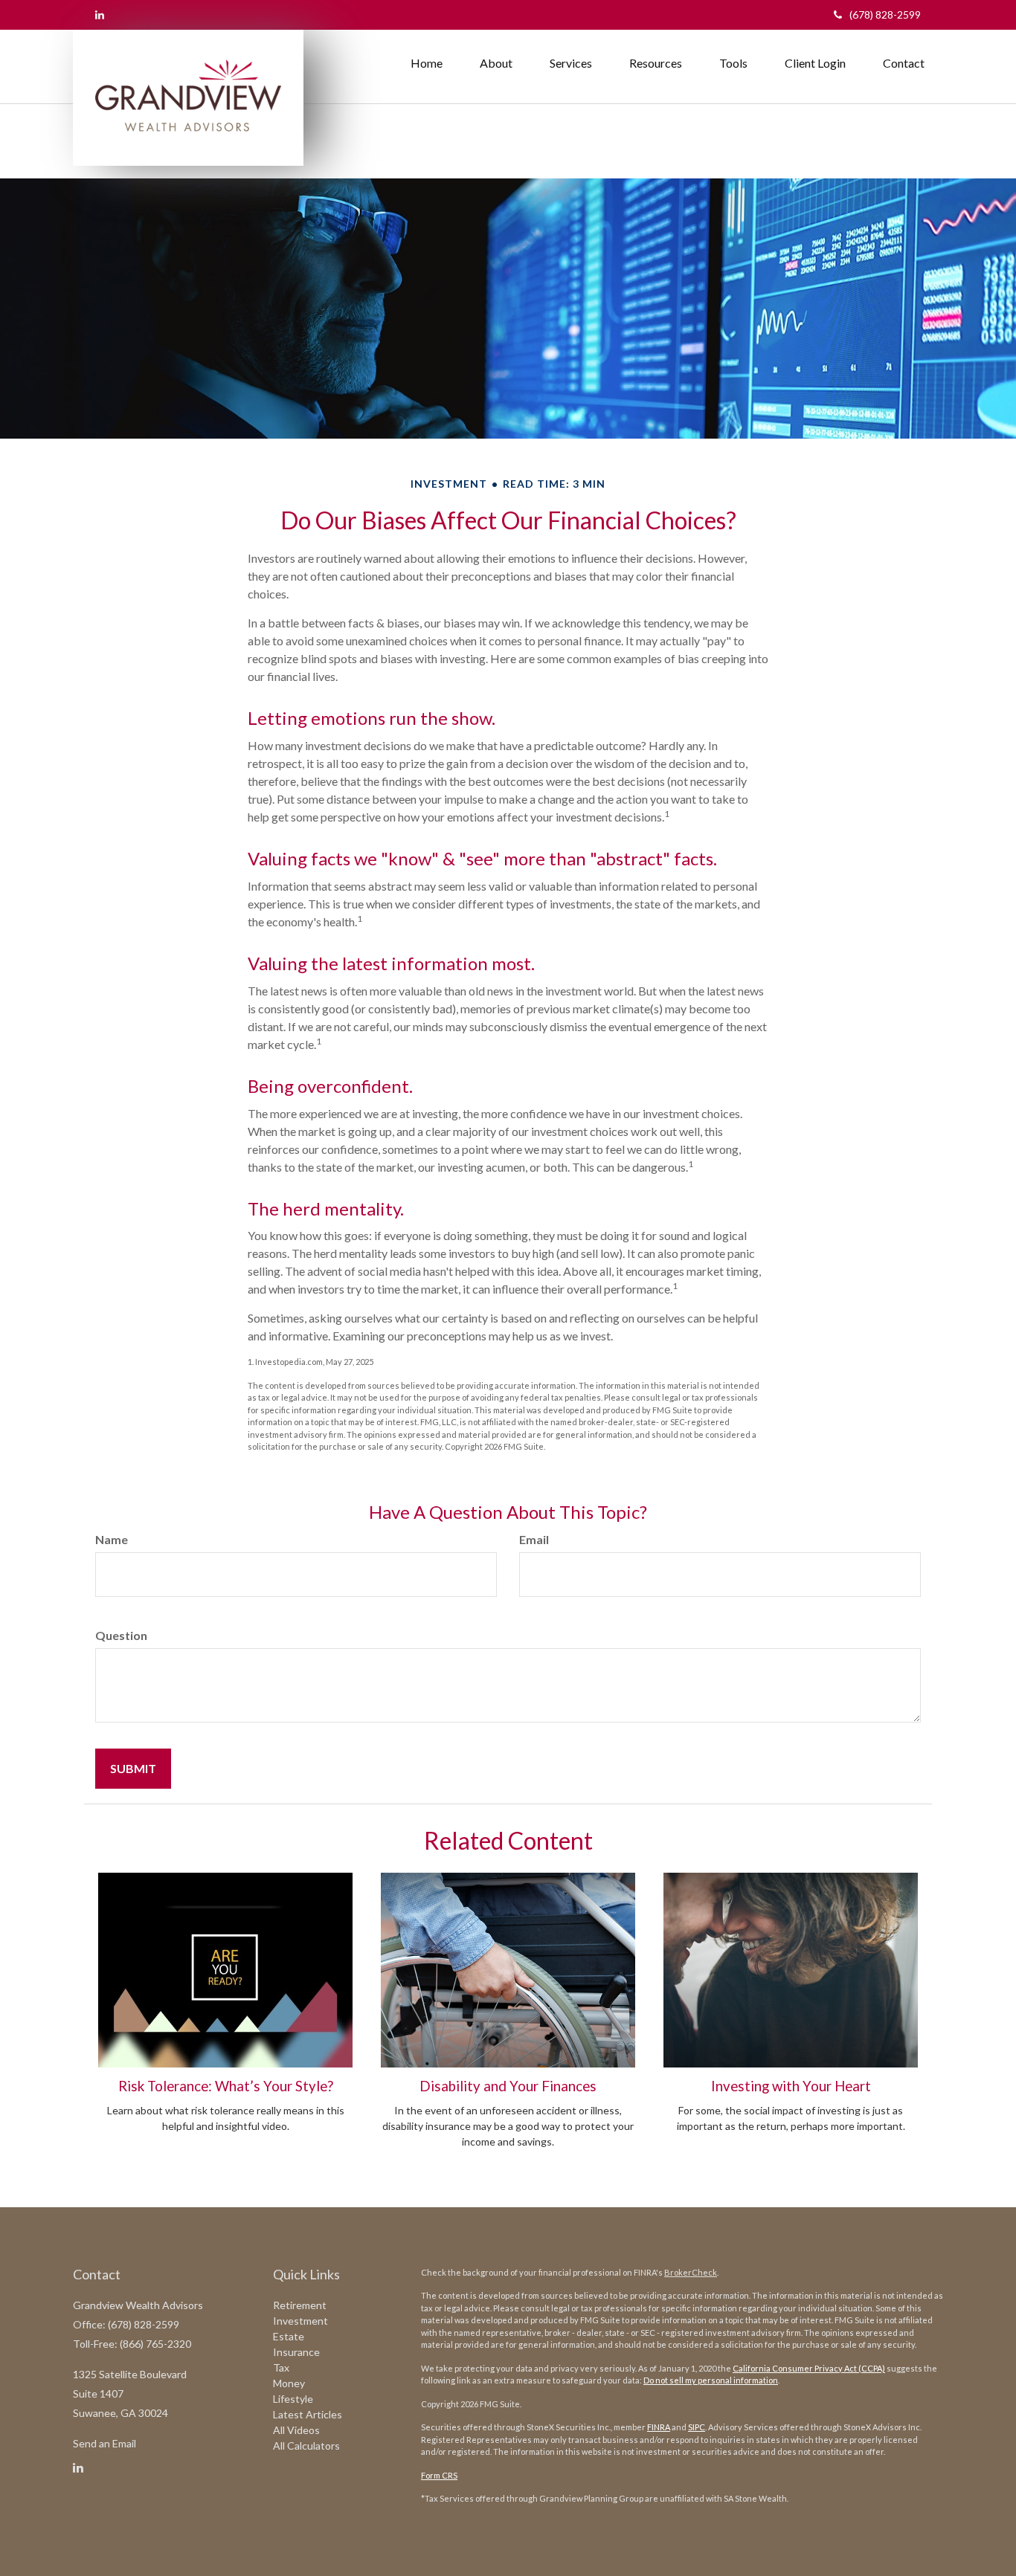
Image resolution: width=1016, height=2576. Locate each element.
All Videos (296, 2430)
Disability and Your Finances (508, 2086)
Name (112, 1539)
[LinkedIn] (100, 14)
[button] (496, 63)
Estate (289, 2336)
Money (289, 2383)
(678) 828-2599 (885, 14)
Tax (281, 2367)
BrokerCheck (691, 2272)
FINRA (659, 2427)
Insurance (296, 2352)
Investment (300, 2321)
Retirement (300, 2305)
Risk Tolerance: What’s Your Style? (226, 2086)
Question (121, 1635)
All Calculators (306, 2446)
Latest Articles (308, 2414)
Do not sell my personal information (711, 2380)
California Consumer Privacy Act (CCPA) (809, 2368)
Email (534, 1539)
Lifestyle (293, 2399)
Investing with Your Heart (791, 2086)
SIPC (697, 2427)
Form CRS (439, 2475)
